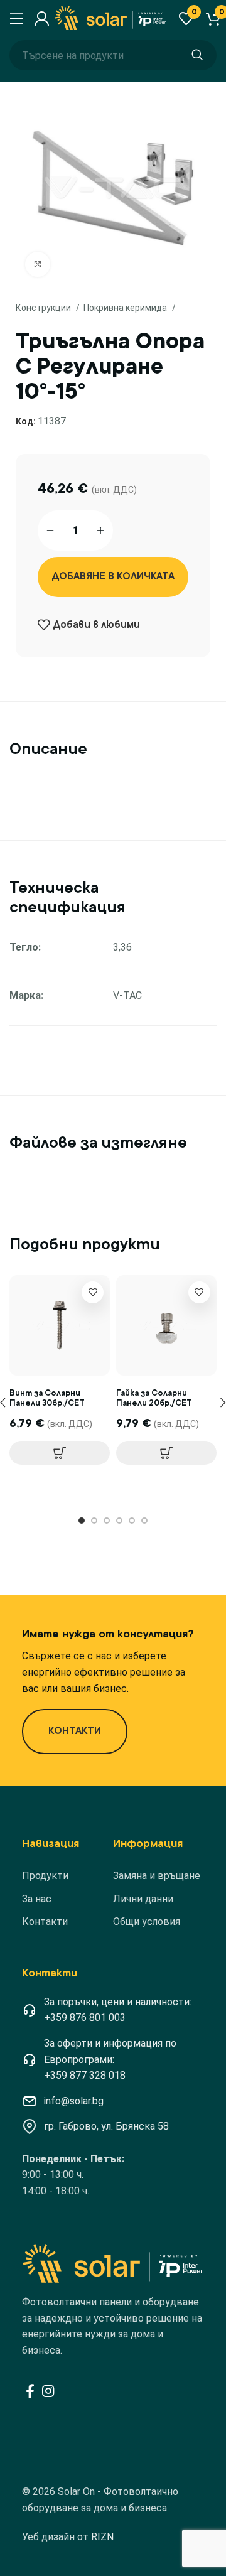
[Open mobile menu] (15, 19)
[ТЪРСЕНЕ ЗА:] (197, 55)
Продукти (45, 1876)
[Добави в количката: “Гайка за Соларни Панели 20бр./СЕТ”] (166, 1453)
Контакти (45, 1921)
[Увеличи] (38, 264)
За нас (37, 1899)
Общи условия (147, 1921)
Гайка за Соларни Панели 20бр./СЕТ (154, 1398)
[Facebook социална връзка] (30, 2391)
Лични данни (143, 1899)
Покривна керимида (126, 308)
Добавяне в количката (113, 576)
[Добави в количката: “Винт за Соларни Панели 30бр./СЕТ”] (60, 1453)
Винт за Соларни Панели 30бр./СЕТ (47, 1398)
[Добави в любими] (93, 1292)
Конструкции (44, 308)
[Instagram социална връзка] (48, 2391)
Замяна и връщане (157, 1876)
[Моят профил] (40, 19)
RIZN (102, 2537)
